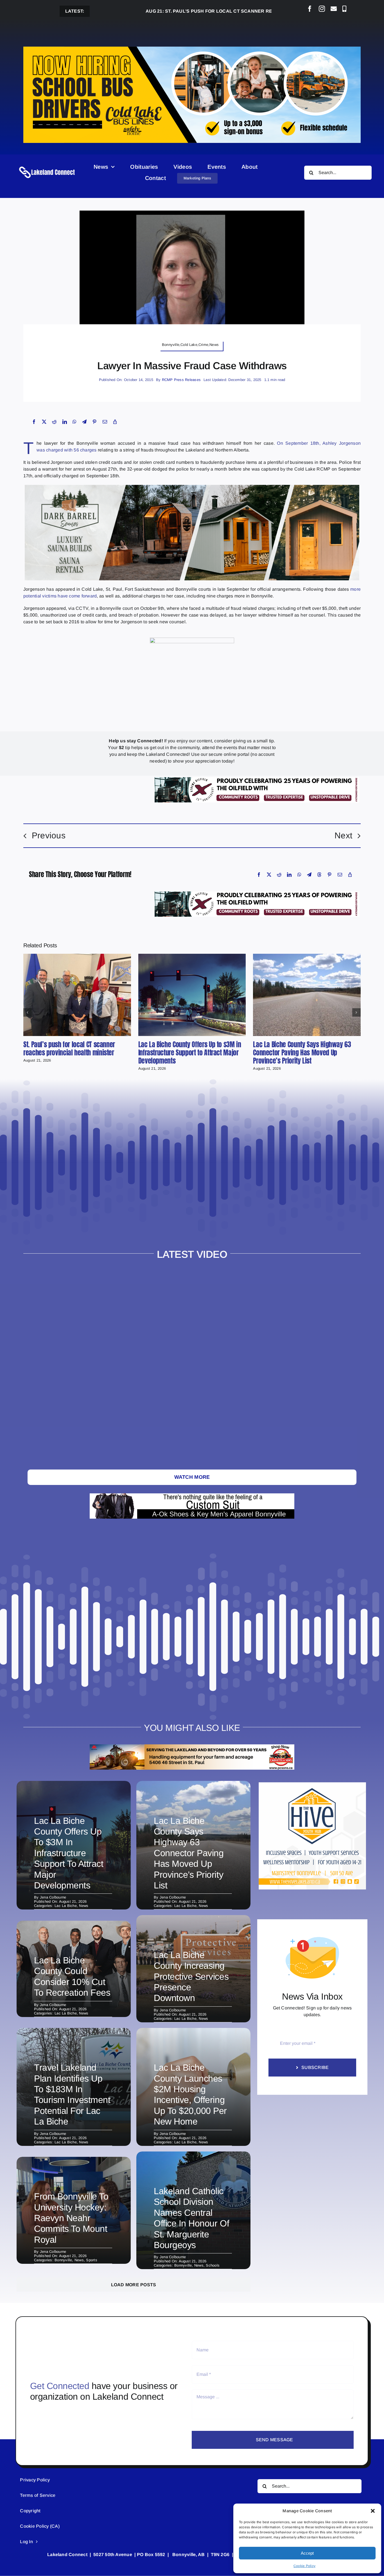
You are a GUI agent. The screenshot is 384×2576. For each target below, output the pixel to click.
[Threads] (319, 875)
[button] (373, 2511)
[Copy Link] (115, 422)
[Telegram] (84, 422)
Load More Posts (134, 2285)
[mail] (334, 9)
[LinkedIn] (65, 422)
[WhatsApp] (74, 422)
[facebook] (310, 9)
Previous (49, 835)
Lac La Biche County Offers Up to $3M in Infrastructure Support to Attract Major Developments (190, 1053)
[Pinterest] (94, 422)
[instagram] (322, 9)
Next (343, 835)
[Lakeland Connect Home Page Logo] (47, 166)
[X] (44, 422)
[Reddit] (54, 422)
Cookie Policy (304, 2566)
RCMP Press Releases (181, 380)
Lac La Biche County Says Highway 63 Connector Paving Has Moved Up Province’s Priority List (302, 1053)
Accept (307, 2553)
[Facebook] (34, 422)
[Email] (105, 422)
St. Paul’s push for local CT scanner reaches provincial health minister (178, 11)
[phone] (344, 9)
